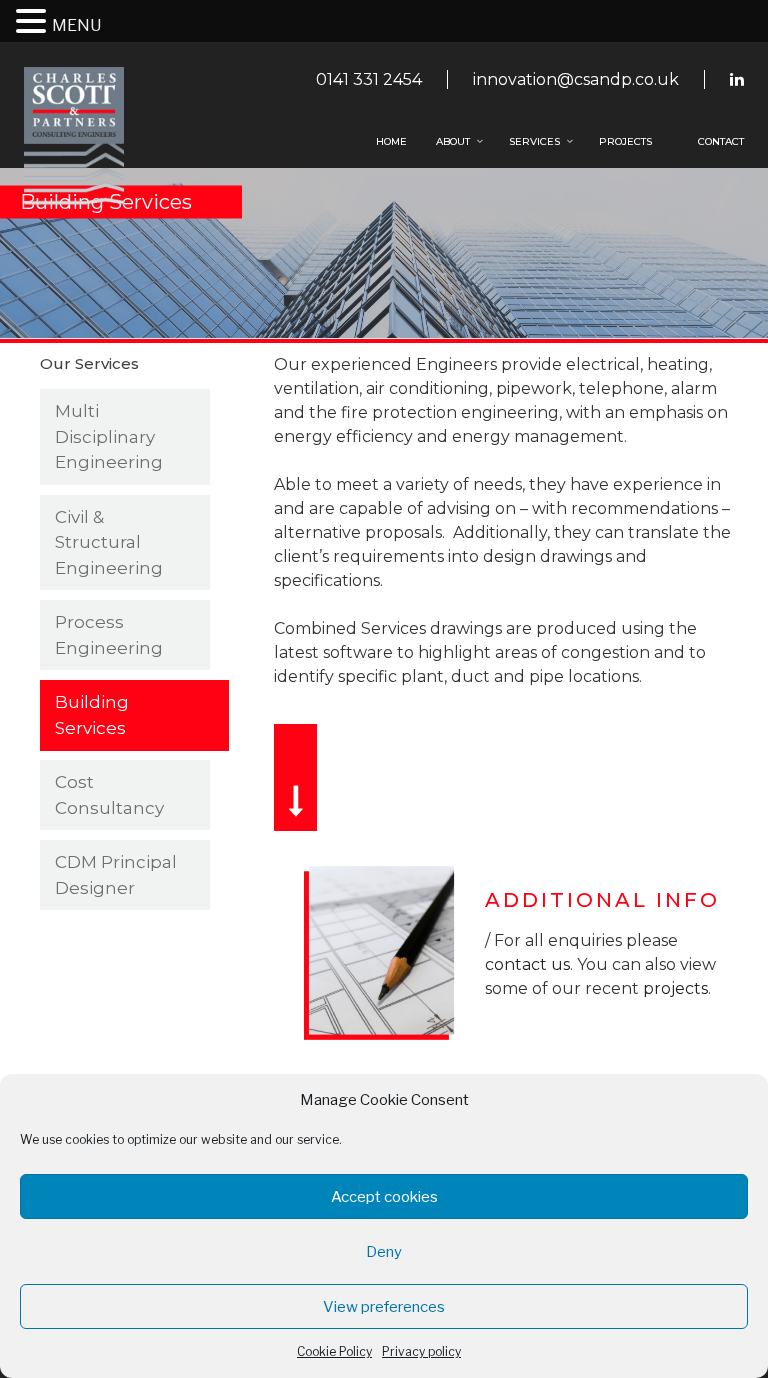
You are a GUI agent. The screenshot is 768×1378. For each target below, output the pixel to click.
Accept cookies (384, 1197)
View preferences (384, 1307)
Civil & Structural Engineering (109, 542)
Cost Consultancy (109, 795)
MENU (76, 25)
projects (675, 988)
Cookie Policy (334, 1351)
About (453, 141)
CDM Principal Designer (116, 875)
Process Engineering (109, 635)
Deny (384, 1252)
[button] (34, 22)
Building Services (92, 715)
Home (391, 141)
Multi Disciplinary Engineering (109, 436)
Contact (721, 141)
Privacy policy (421, 1351)
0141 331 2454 (369, 79)
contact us (527, 964)
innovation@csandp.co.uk (576, 79)
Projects (625, 141)
